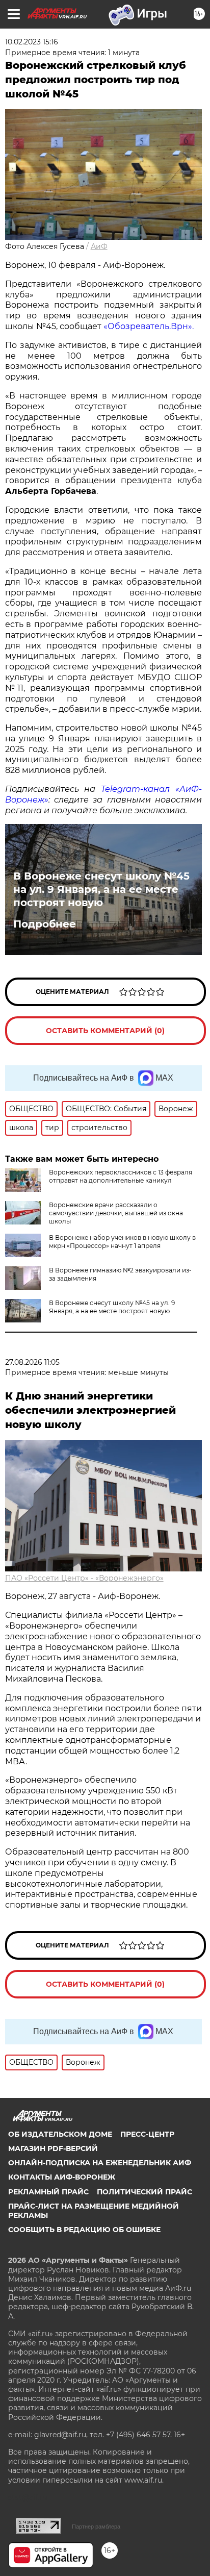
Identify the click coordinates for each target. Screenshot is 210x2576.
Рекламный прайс (48, 2192)
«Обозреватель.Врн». (149, 326)
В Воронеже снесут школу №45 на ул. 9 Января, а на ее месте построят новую (101, 889)
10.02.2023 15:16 (32, 42)
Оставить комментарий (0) (105, 1031)
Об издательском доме (60, 2134)
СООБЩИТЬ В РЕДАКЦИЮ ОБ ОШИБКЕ (84, 2230)
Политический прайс (145, 2192)
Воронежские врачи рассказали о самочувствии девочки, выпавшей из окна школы (116, 1213)
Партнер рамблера (96, 2527)
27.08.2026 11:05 (32, 1362)
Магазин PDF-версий (53, 2148)
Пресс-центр (147, 2134)
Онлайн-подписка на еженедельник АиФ (100, 2163)
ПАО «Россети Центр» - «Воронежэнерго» (84, 1578)
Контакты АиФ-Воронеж (62, 2177)
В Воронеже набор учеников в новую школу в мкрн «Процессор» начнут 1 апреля (122, 1242)
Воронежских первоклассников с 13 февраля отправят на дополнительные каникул (121, 1176)
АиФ (99, 246)
